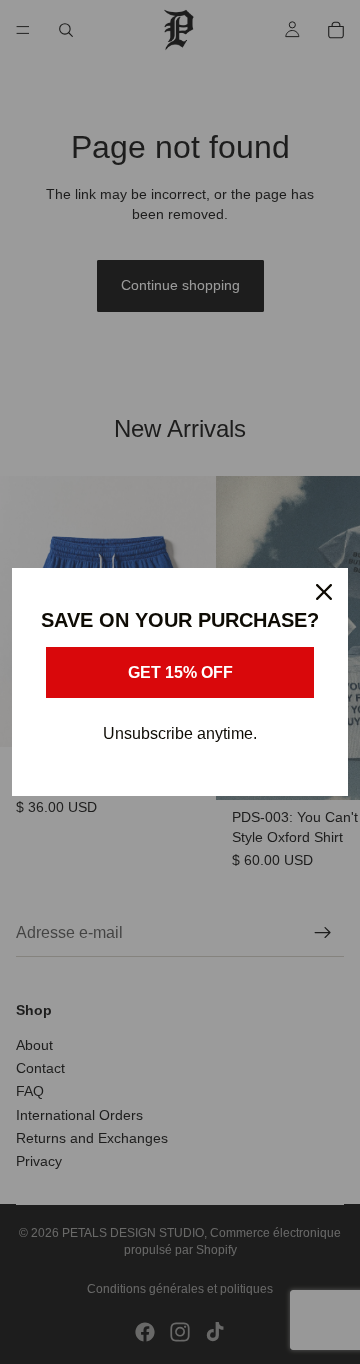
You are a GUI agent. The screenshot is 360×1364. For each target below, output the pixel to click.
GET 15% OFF (180, 672)
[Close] (324, 592)
